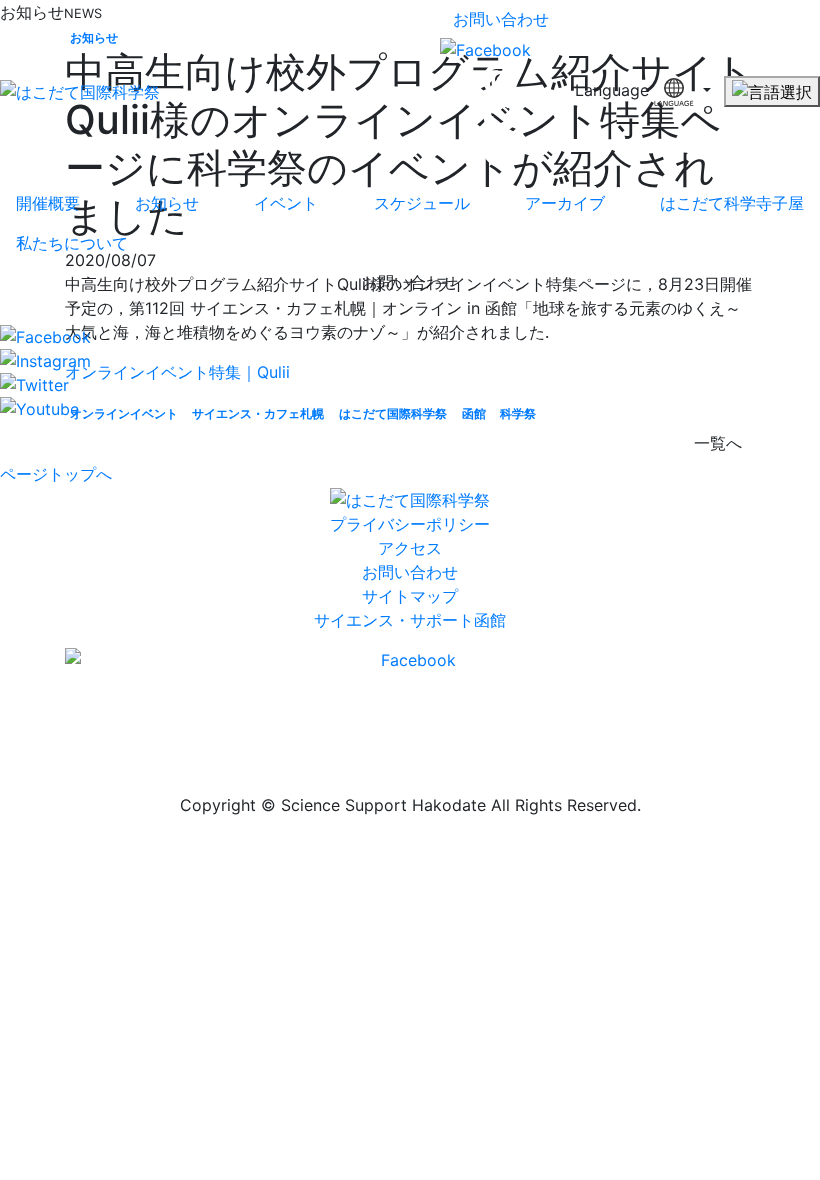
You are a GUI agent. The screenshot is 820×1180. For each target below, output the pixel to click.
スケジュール (422, 203)
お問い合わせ (501, 19)
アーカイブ (565, 203)
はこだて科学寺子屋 (732, 203)
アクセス (410, 548)
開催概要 (48, 203)
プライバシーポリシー (410, 524)
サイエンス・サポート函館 (410, 620)
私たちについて (72, 243)
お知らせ (167, 203)
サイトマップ (410, 596)
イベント (286, 203)
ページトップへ (56, 474)
